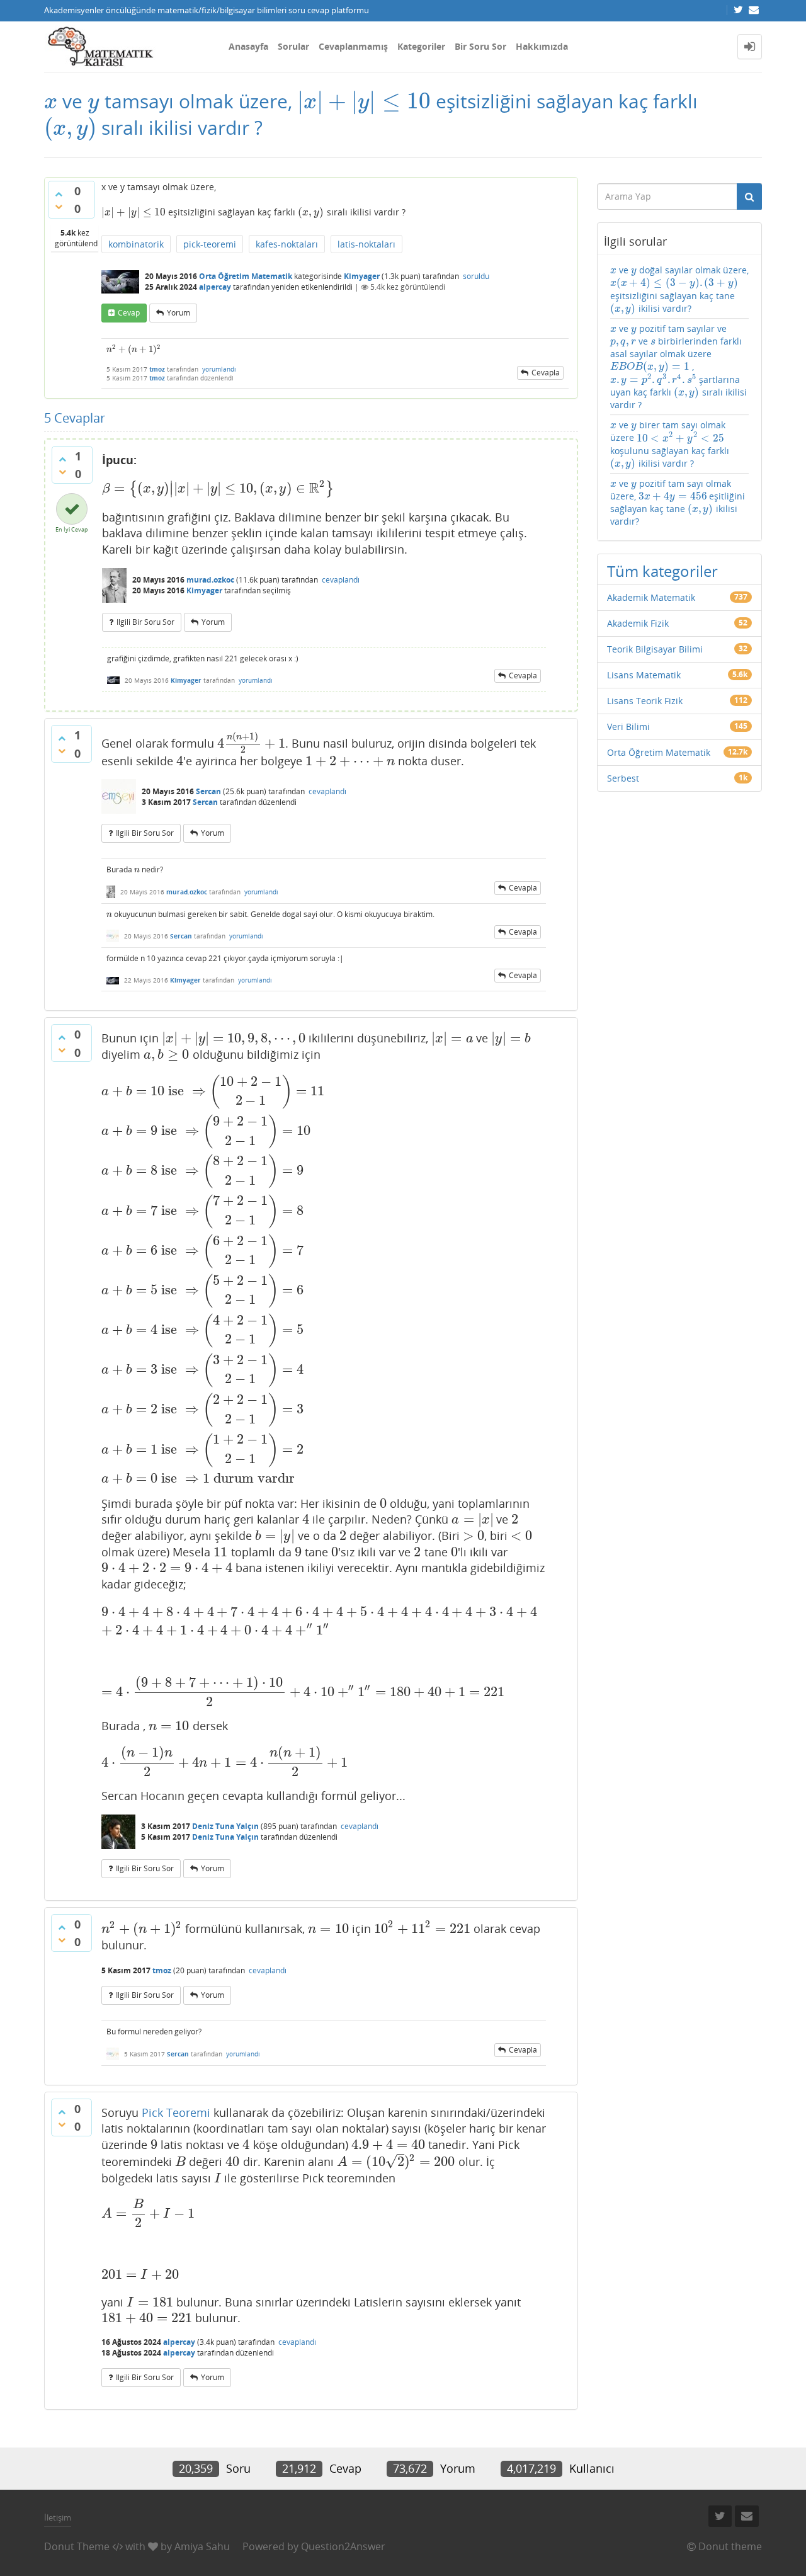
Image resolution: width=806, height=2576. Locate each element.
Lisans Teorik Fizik (645, 701)
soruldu (476, 276)
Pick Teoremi (176, 2112)
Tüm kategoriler (662, 571)
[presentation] (51, 101)
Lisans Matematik (644, 675)
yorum (179, 313)
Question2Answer (343, 2546)
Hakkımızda (542, 46)
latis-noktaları (366, 244)
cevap (129, 313)
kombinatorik (136, 244)
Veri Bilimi (628, 727)
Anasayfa (248, 46)
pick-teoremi (210, 244)
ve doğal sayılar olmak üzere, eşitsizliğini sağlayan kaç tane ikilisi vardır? (679, 289)
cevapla (546, 373)
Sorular (293, 46)
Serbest (623, 778)
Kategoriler (421, 46)
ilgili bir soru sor (145, 622)
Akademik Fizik (638, 623)
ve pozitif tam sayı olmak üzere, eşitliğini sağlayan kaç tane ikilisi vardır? (678, 502)
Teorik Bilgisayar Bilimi (655, 649)
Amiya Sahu (202, 2546)
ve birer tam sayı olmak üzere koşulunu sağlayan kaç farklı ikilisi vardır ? (670, 444)
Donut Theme (77, 2546)
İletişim (58, 2517)
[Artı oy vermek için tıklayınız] (59, 194)
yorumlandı (219, 369)
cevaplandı (341, 580)
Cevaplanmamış (353, 46)
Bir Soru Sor (480, 46)
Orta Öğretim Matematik (246, 276)
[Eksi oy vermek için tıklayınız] (59, 207)
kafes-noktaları (287, 244)
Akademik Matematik (651, 597)
